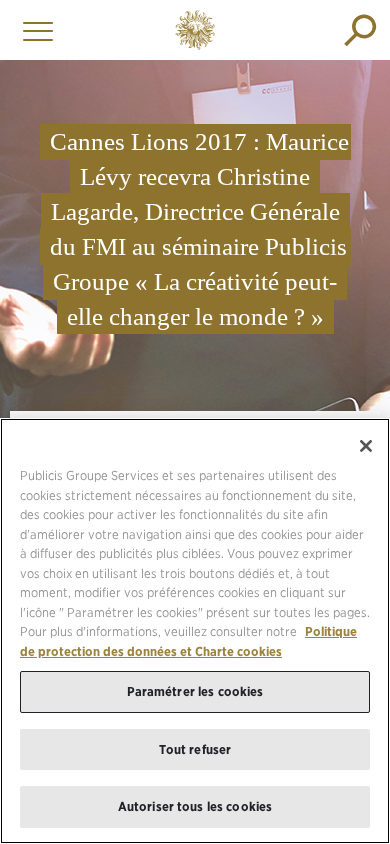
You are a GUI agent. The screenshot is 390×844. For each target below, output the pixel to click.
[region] (195, 631)
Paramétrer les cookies (195, 691)
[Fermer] (366, 446)
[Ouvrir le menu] (33, 30)
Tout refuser (195, 749)
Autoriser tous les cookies (195, 806)
